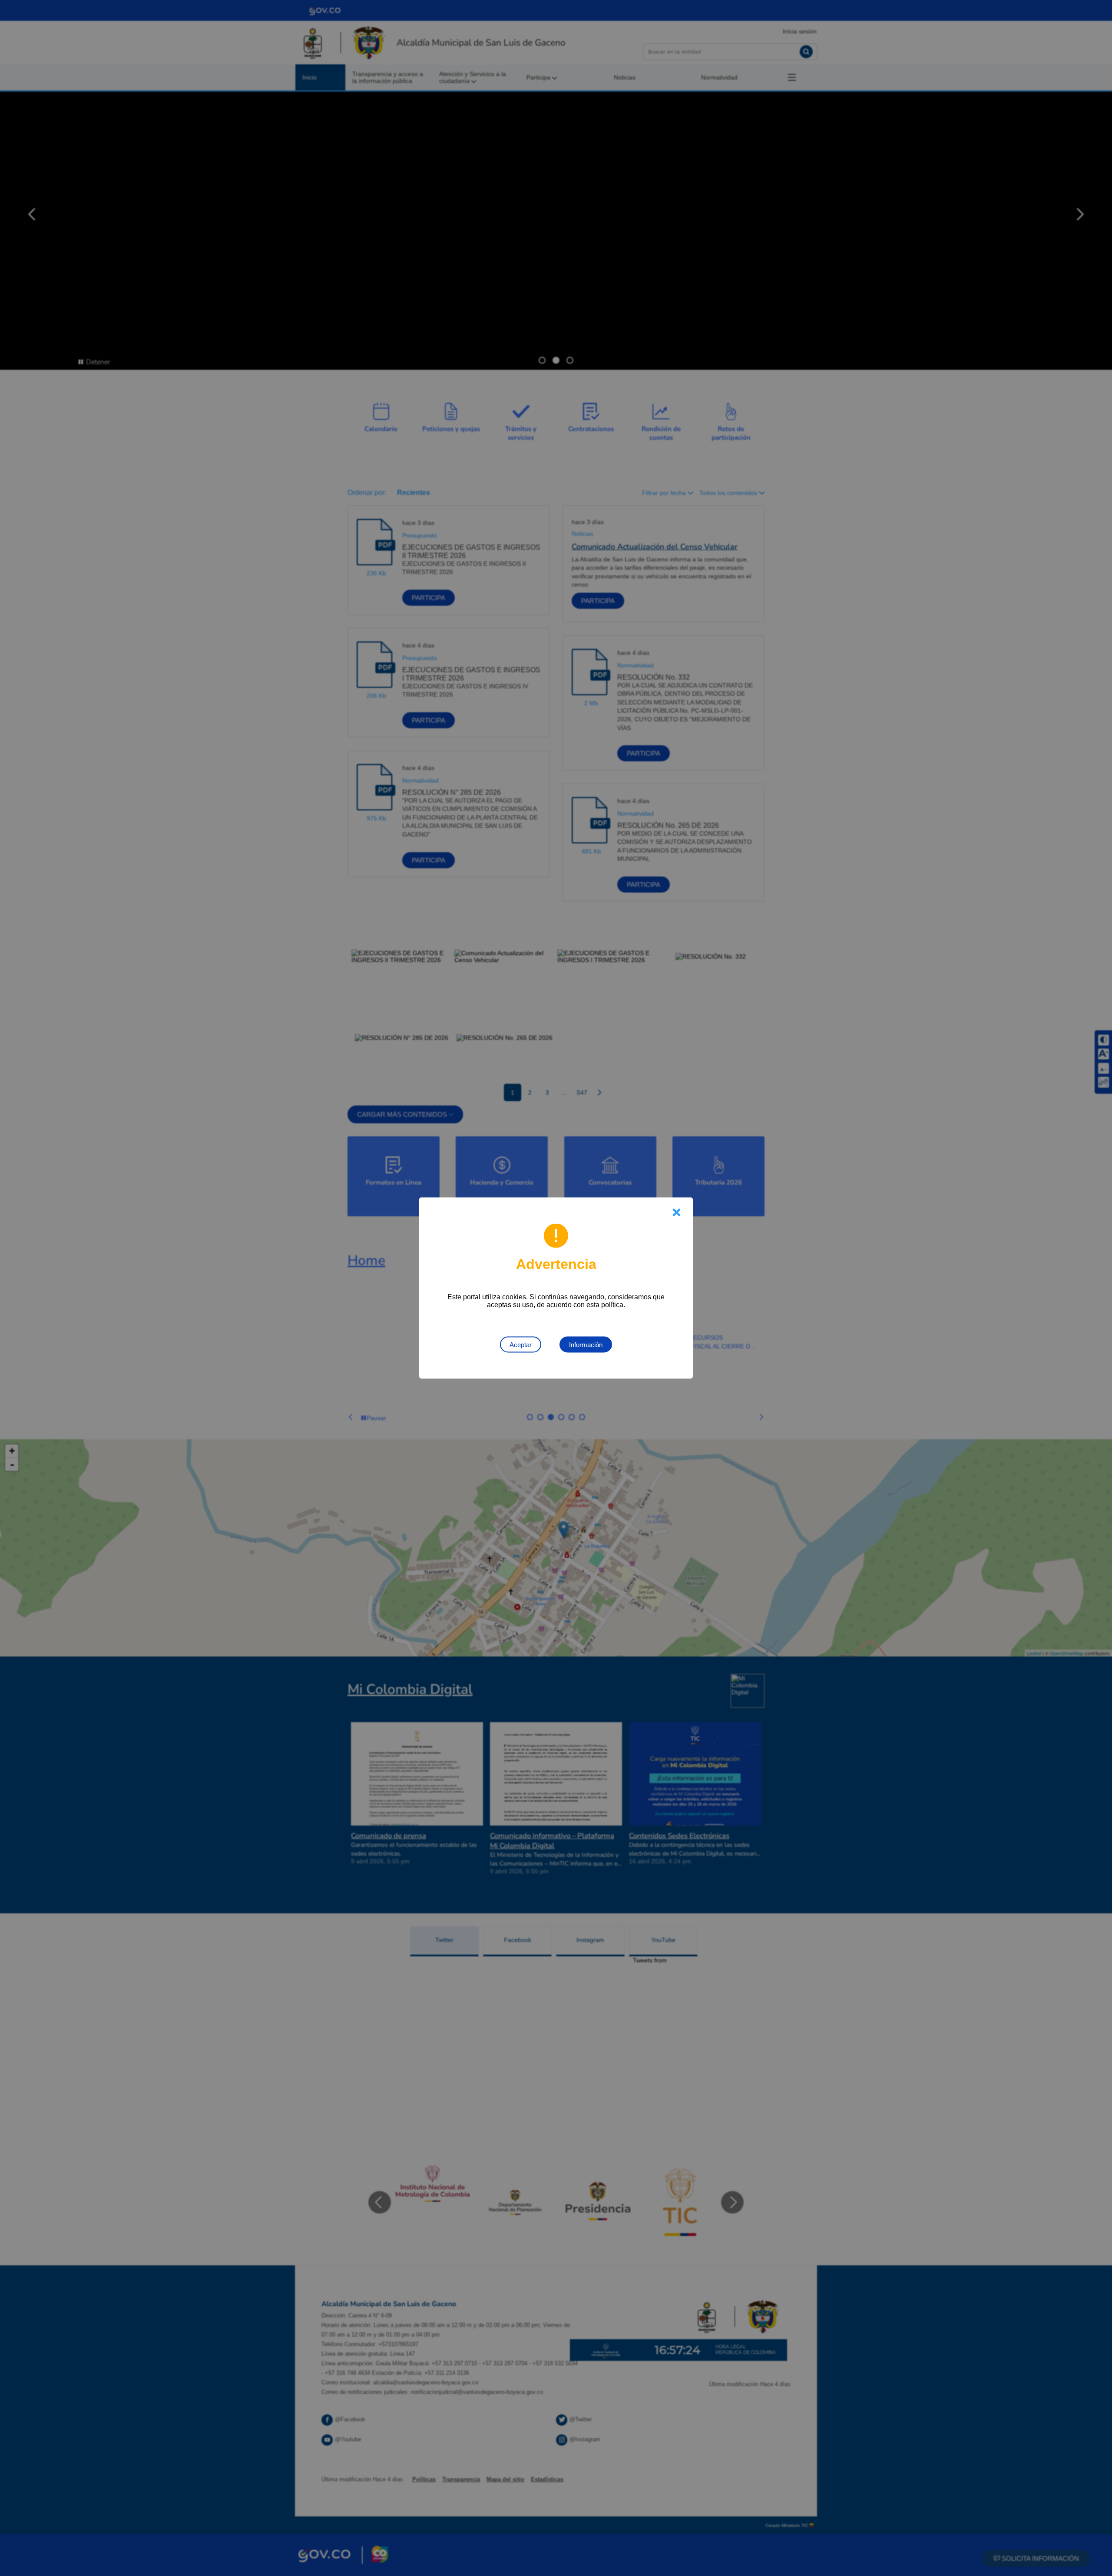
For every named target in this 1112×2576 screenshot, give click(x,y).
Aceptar (521, 1345)
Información (586, 1345)
